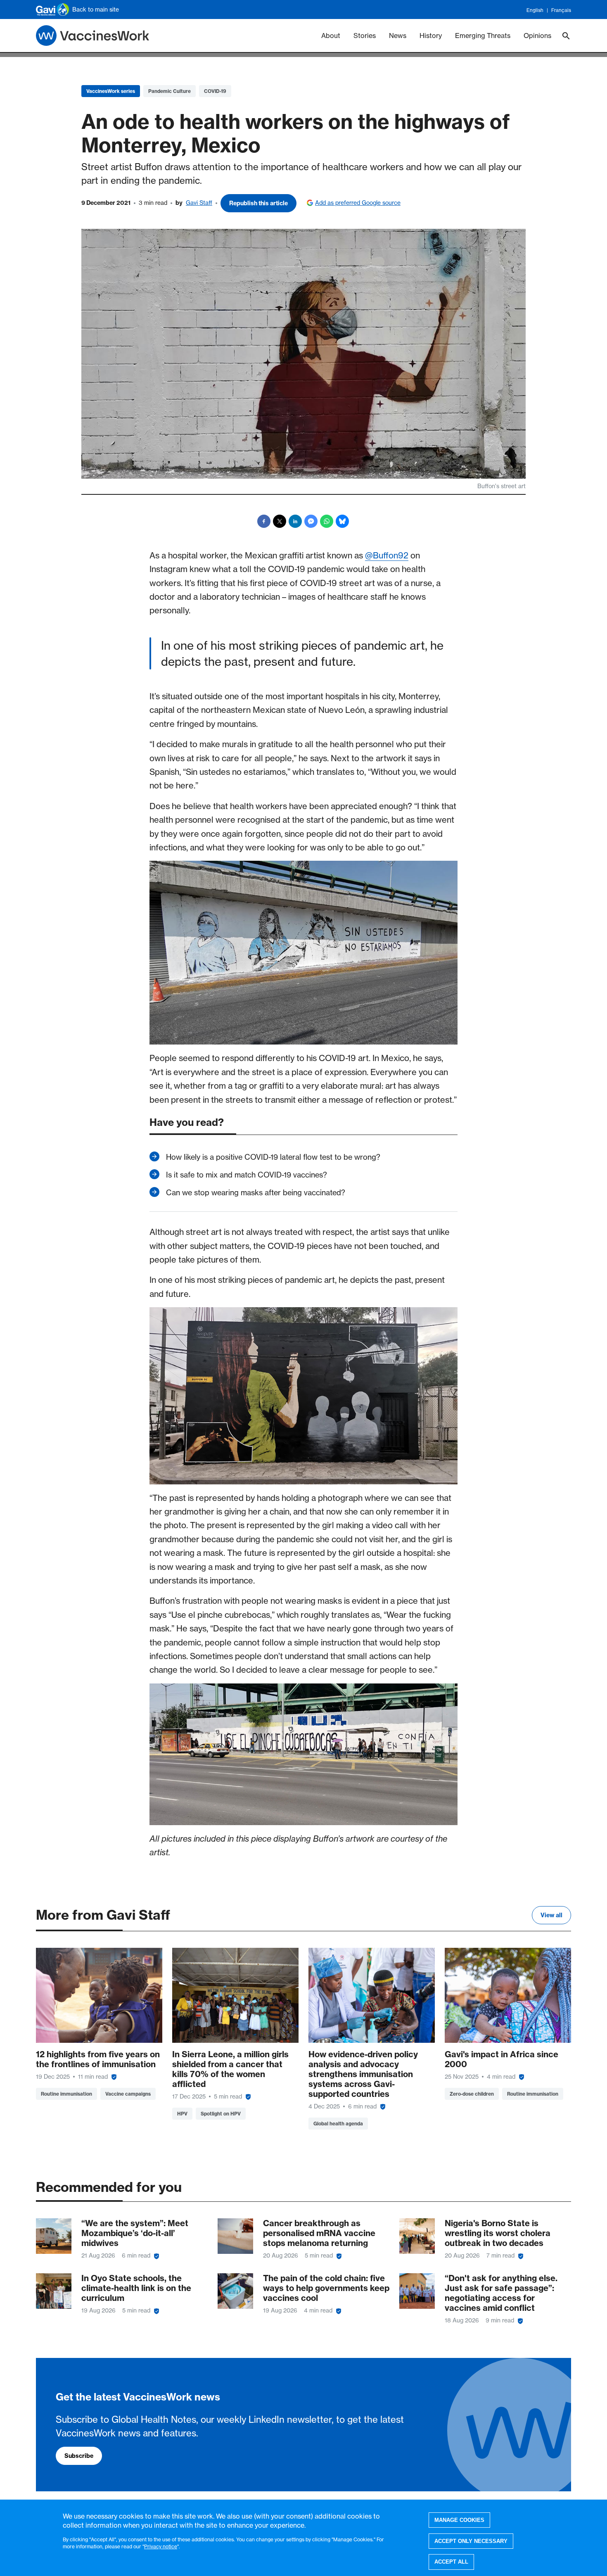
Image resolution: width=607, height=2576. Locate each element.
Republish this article (258, 203)
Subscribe (79, 2456)
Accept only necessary (471, 2541)
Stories (365, 36)
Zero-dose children (472, 2094)
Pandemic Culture (170, 91)
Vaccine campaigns (128, 2094)
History (431, 36)
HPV (182, 2114)
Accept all (451, 2562)
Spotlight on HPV (221, 2114)
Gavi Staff (199, 203)
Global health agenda (338, 2124)
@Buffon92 (387, 555)
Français (561, 10)
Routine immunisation (66, 2094)
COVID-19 (215, 91)
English (535, 10)
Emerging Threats (483, 36)
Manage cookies (459, 2520)
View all (551, 1915)
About (331, 36)
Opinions (537, 36)
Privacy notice (161, 2546)
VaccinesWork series (111, 91)
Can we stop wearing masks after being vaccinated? (256, 1193)
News (398, 36)
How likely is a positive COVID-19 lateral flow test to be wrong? (273, 1157)
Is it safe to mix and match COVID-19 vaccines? (247, 1175)
